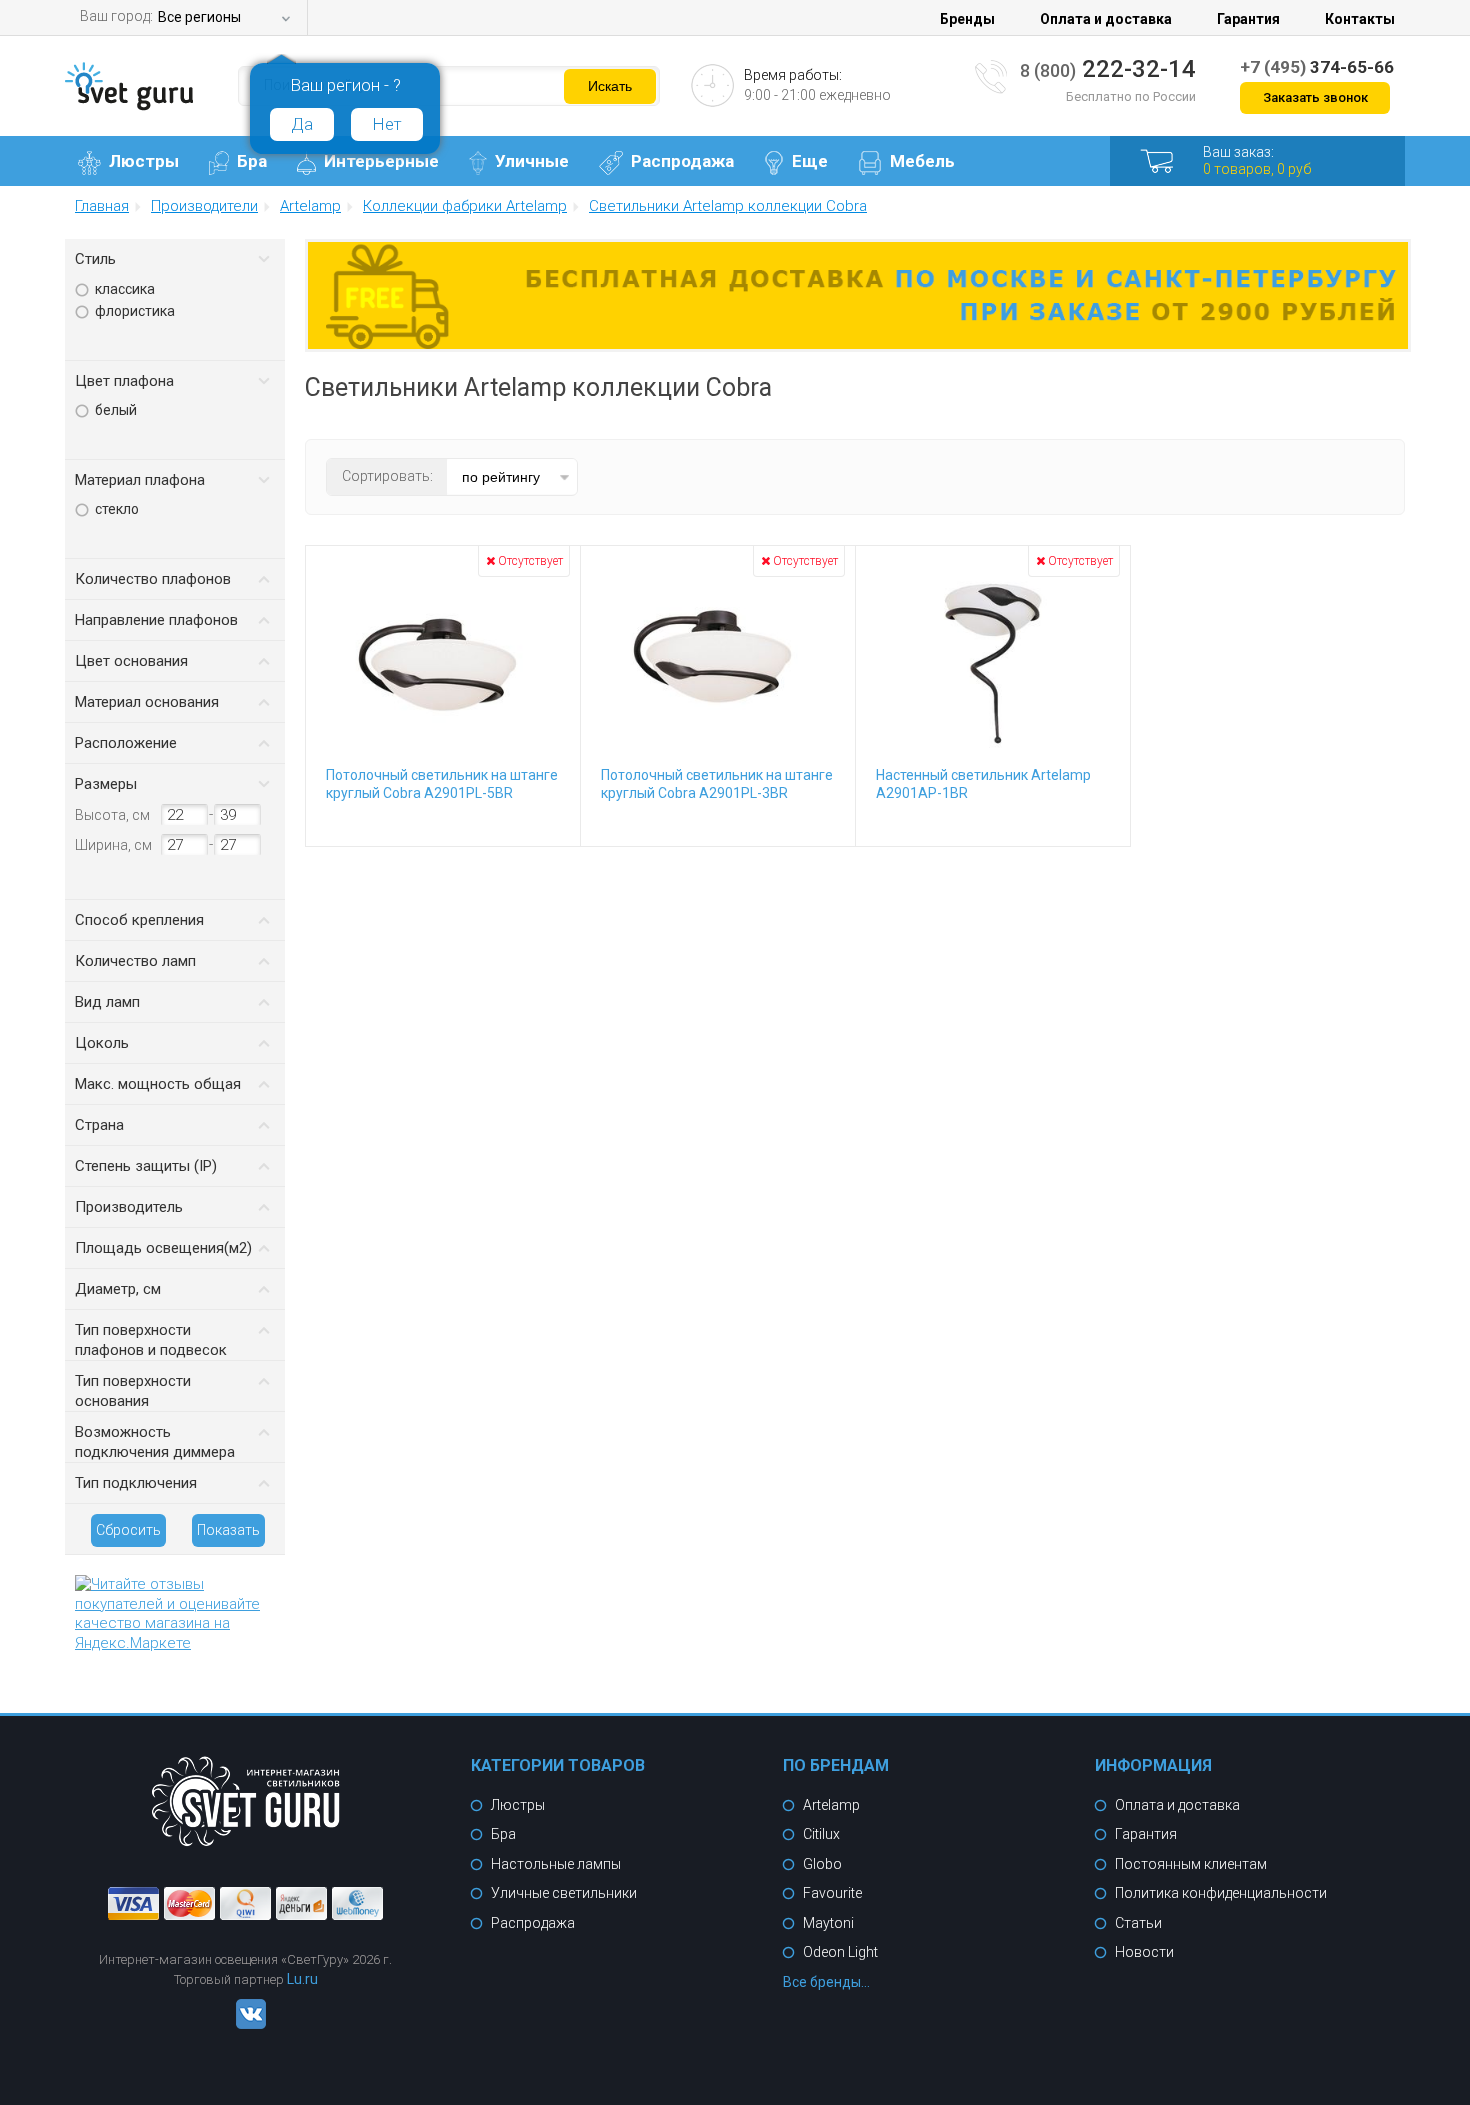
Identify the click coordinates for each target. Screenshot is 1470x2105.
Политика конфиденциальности (1221, 1893)
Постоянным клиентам (1191, 1864)
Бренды (967, 19)
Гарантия (1248, 19)
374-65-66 (1317, 67)
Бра (252, 161)
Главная (102, 207)
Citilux (821, 1834)
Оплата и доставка (1106, 19)
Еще (810, 161)
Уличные (532, 161)
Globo (822, 1864)
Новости (1144, 1952)
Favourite (832, 1893)
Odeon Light (840, 1952)
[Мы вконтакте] (246, 2024)
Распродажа (682, 161)
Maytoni (828, 1923)
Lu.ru (302, 1979)
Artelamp (831, 1805)
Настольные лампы (556, 1864)
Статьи (1138, 1923)
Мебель (922, 161)
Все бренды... (826, 1982)
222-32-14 (1108, 69)
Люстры (144, 161)
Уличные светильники (564, 1893)
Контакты (1360, 19)
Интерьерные (381, 161)
